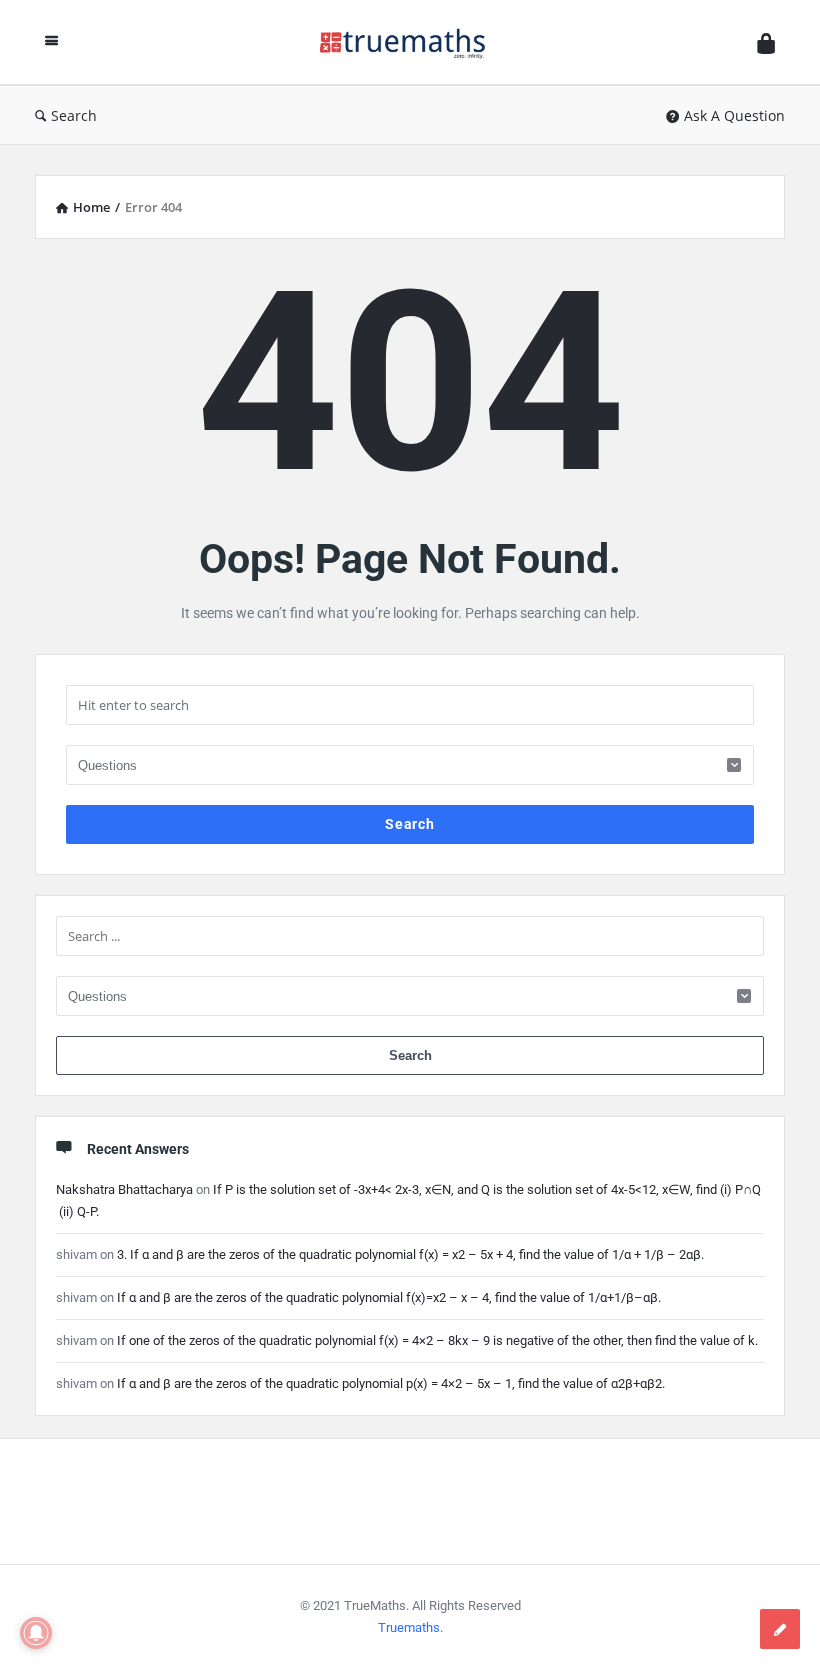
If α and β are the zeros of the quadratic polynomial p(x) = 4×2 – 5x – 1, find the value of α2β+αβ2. (391, 1383)
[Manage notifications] (36, 1633)
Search (74, 115)
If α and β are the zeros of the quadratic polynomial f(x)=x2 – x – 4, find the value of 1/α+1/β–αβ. (389, 1297)
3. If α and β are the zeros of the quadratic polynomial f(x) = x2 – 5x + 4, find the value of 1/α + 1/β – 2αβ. (410, 1254)
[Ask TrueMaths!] (413, 42)
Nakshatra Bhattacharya (124, 1189)
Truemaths (409, 1627)
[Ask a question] (780, 1629)
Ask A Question (734, 115)
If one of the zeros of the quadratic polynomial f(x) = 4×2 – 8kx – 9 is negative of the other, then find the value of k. (437, 1340)
